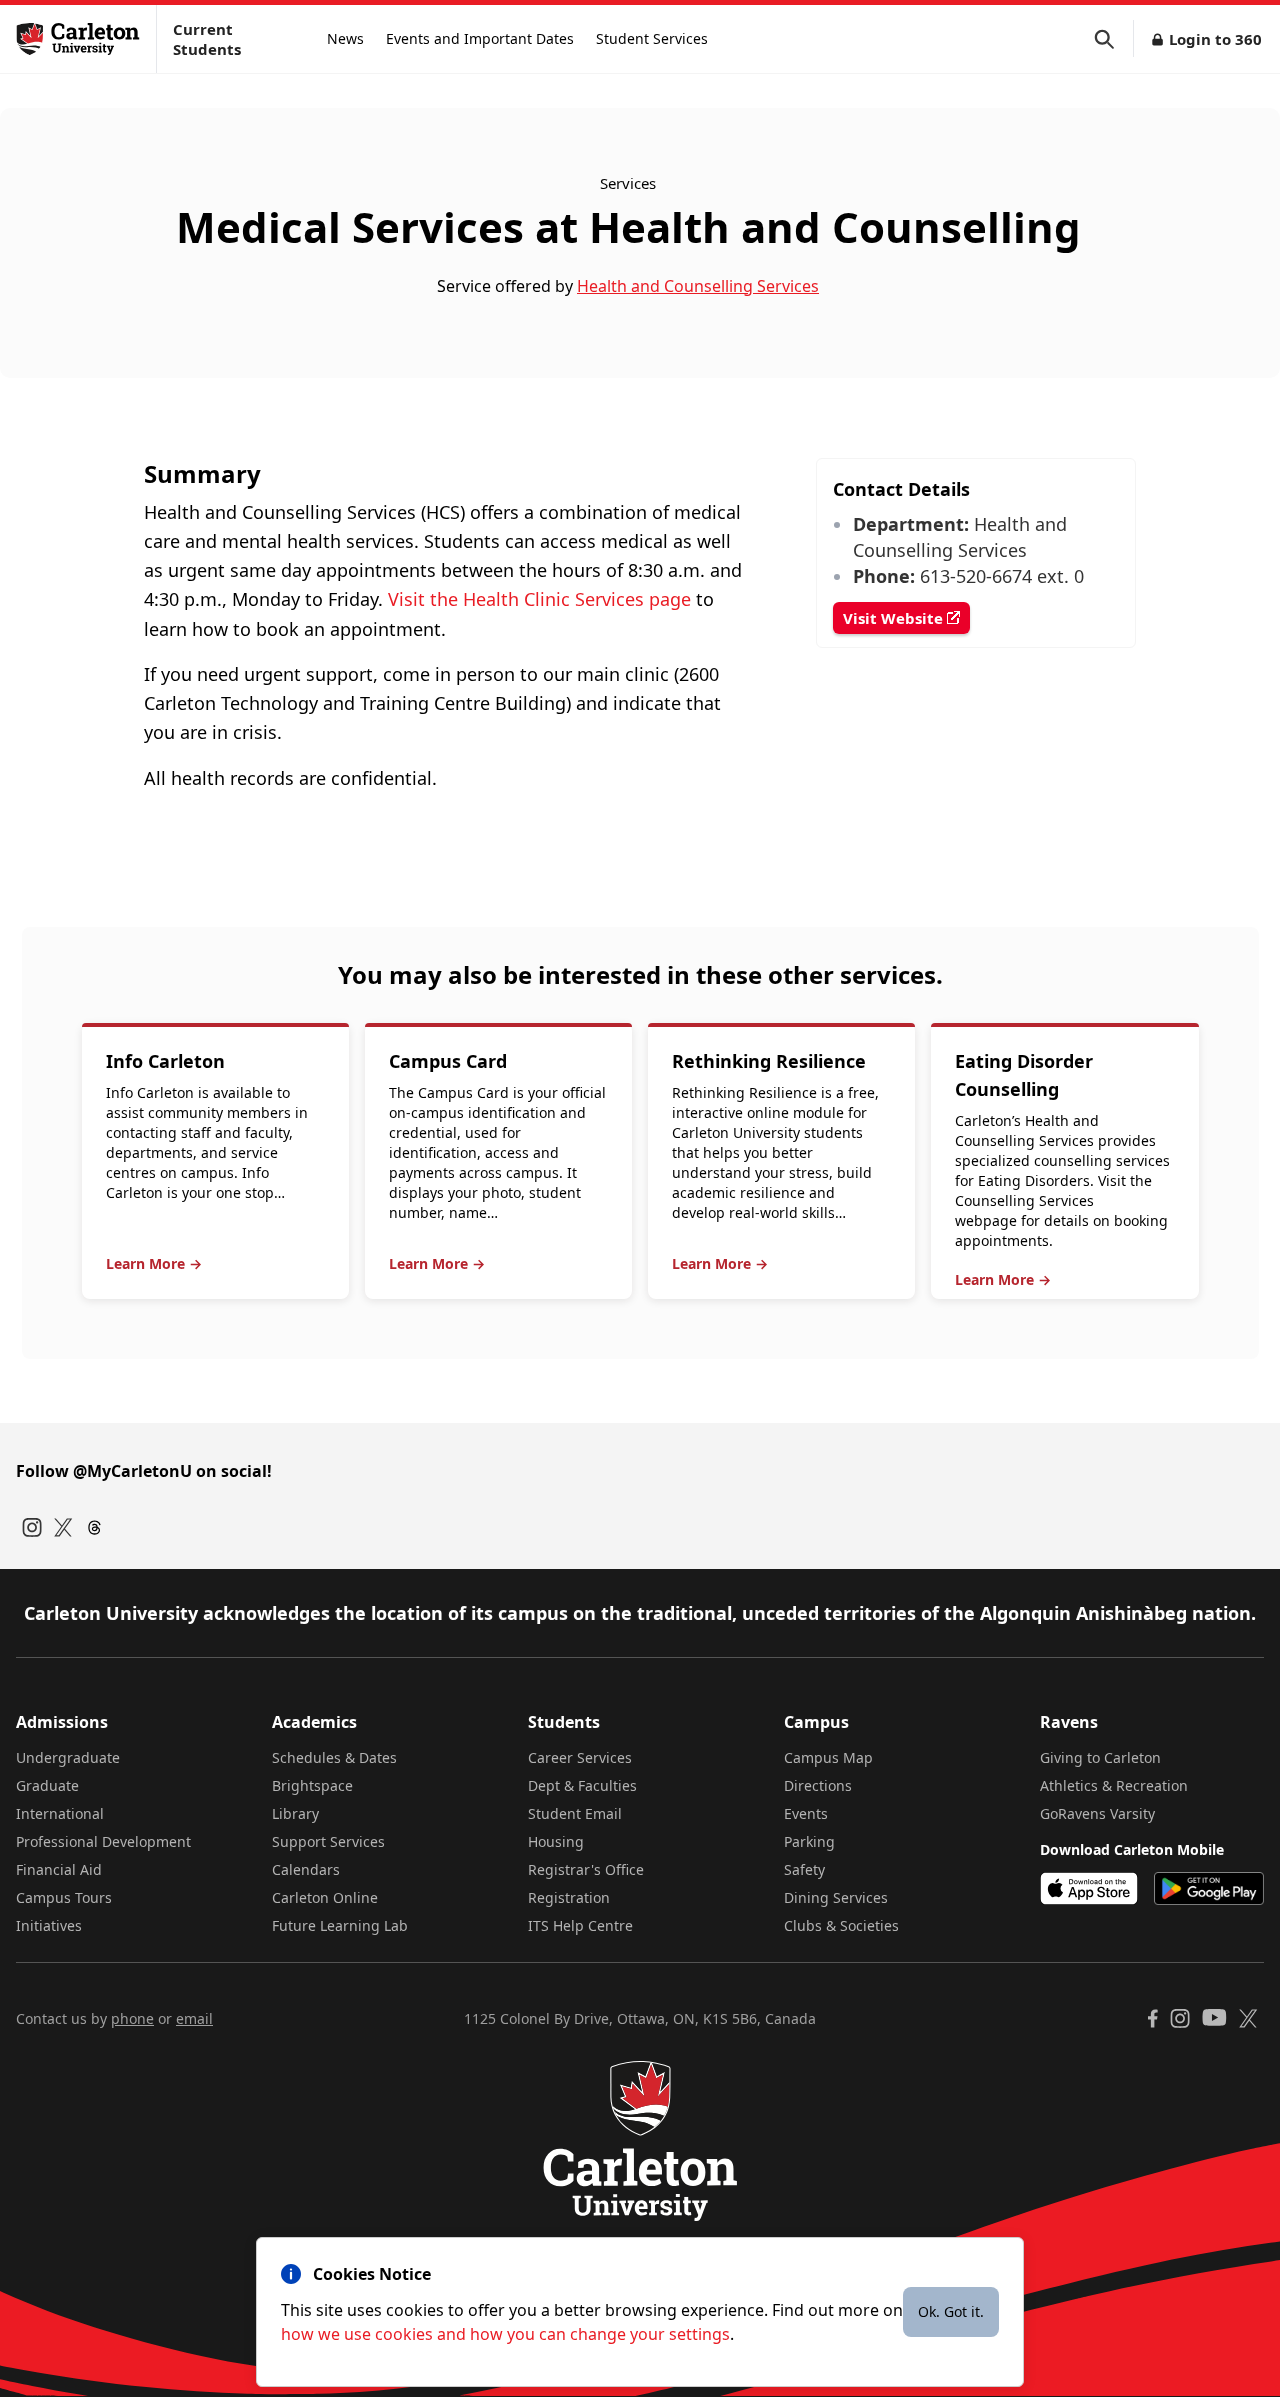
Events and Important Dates (480, 38)
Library (295, 1813)
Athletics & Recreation (1114, 1785)
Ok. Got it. (951, 2311)
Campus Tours (64, 1897)
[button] (1114, 39)
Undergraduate (68, 1757)
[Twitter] (63, 1527)
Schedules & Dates (334, 1757)
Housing (556, 1841)
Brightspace (312, 1785)
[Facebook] (1153, 2018)
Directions (818, 1785)
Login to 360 (1215, 39)
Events (806, 1813)
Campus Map (828, 1757)
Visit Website (895, 618)
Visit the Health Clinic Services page (539, 599)
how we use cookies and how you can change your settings (505, 2334)
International (60, 1813)
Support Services (328, 1841)
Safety (804, 1869)
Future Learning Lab (340, 1925)
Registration (569, 1897)
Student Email (575, 1813)
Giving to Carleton (1100, 1757)
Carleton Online (325, 1897)
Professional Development (103, 1841)
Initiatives (49, 1925)
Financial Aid (59, 1869)
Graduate (47, 1785)
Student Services (652, 38)
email (194, 2018)
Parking (809, 1841)
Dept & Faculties (582, 1785)
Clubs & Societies (841, 1925)
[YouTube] (1214, 2017)
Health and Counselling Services (698, 286)
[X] (1248, 2018)
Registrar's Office (586, 1869)
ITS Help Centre (580, 1925)
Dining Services (836, 1897)
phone (132, 2018)
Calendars (306, 1869)
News (345, 38)
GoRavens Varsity (1097, 1813)
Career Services (580, 1757)
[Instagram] (32, 1527)
